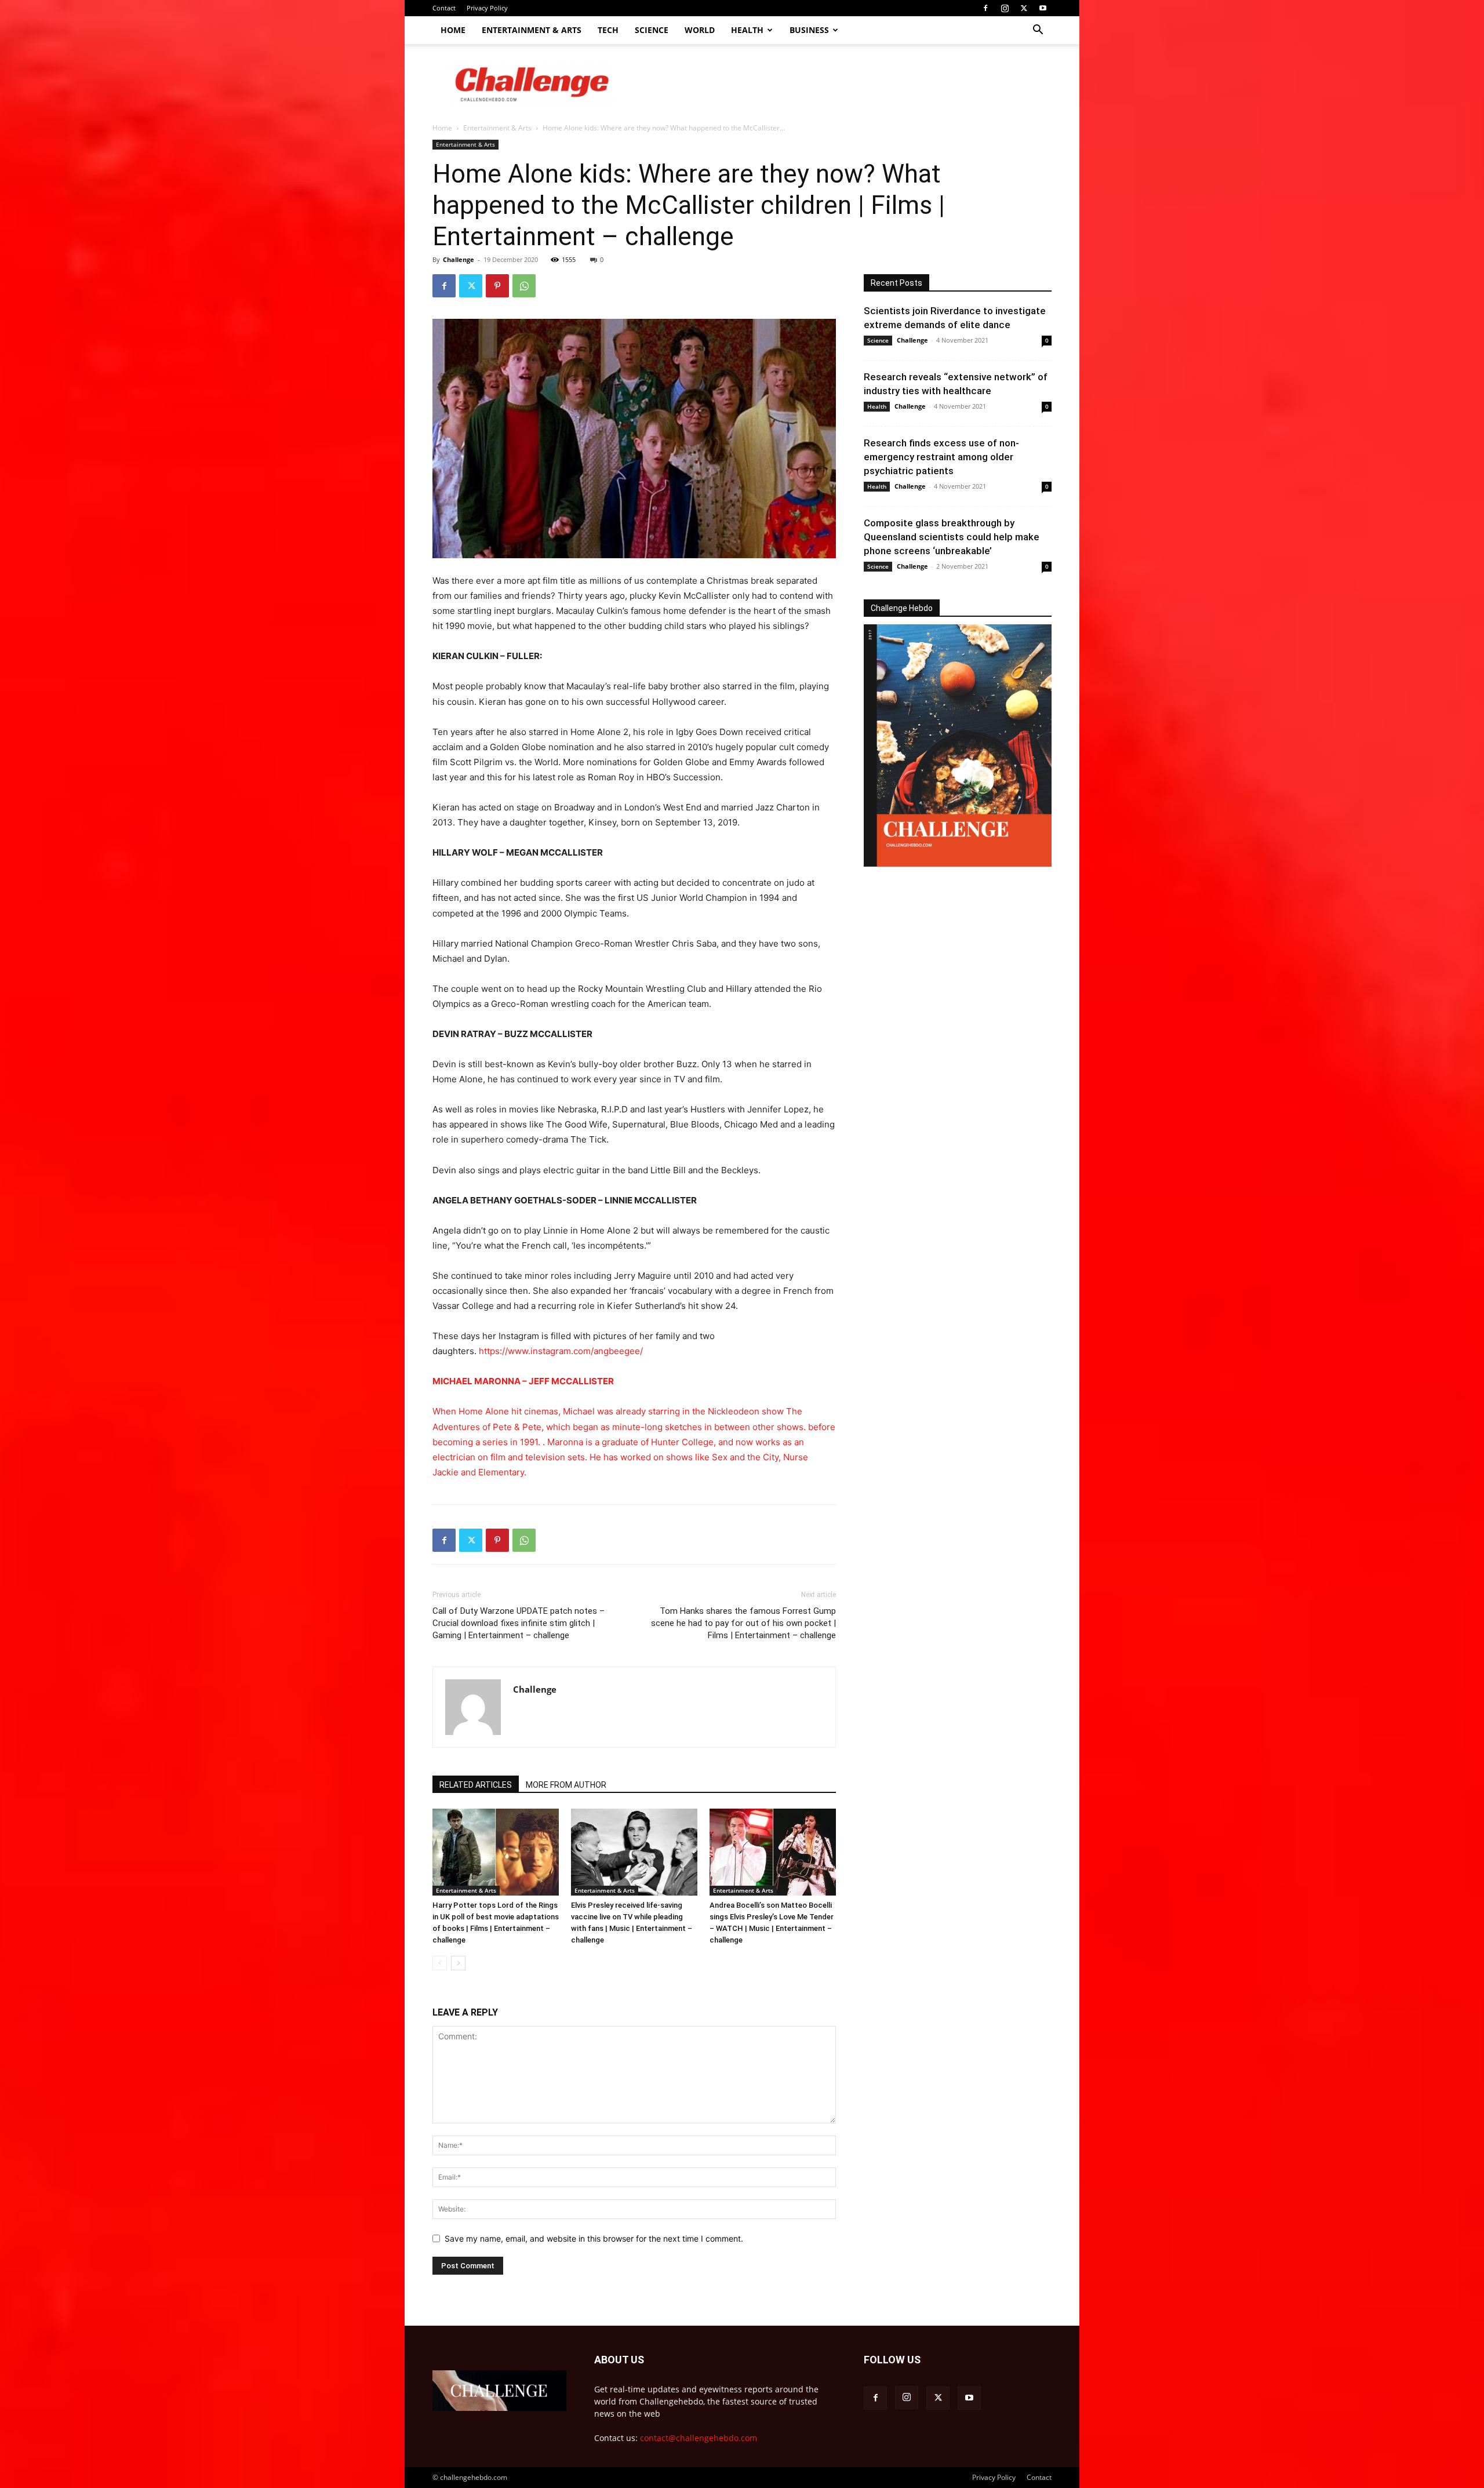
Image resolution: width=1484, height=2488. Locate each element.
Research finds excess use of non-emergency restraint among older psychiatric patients (941, 457)
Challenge (459, 259)
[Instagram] (1005, 8)
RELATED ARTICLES (476, 1785)
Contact (444, 8)
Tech (608, 30)
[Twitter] (1024, 8)
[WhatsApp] (524, 286)
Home (453, 30)
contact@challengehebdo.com (699, 2438)
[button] (1038, 31)
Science (652, 30)
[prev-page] (440, 1963)
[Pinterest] (497, 286)
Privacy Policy (487, 8)
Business (809, 30)
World (700, 30)
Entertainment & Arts (532, 30)
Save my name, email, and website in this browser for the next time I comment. (594, 2238)
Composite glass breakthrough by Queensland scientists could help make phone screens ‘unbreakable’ (952, 537)
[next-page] (458, 1963)
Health (747, 30)
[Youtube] (1043, 8)
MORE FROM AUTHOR (566, 1785)
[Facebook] (985, 8)
